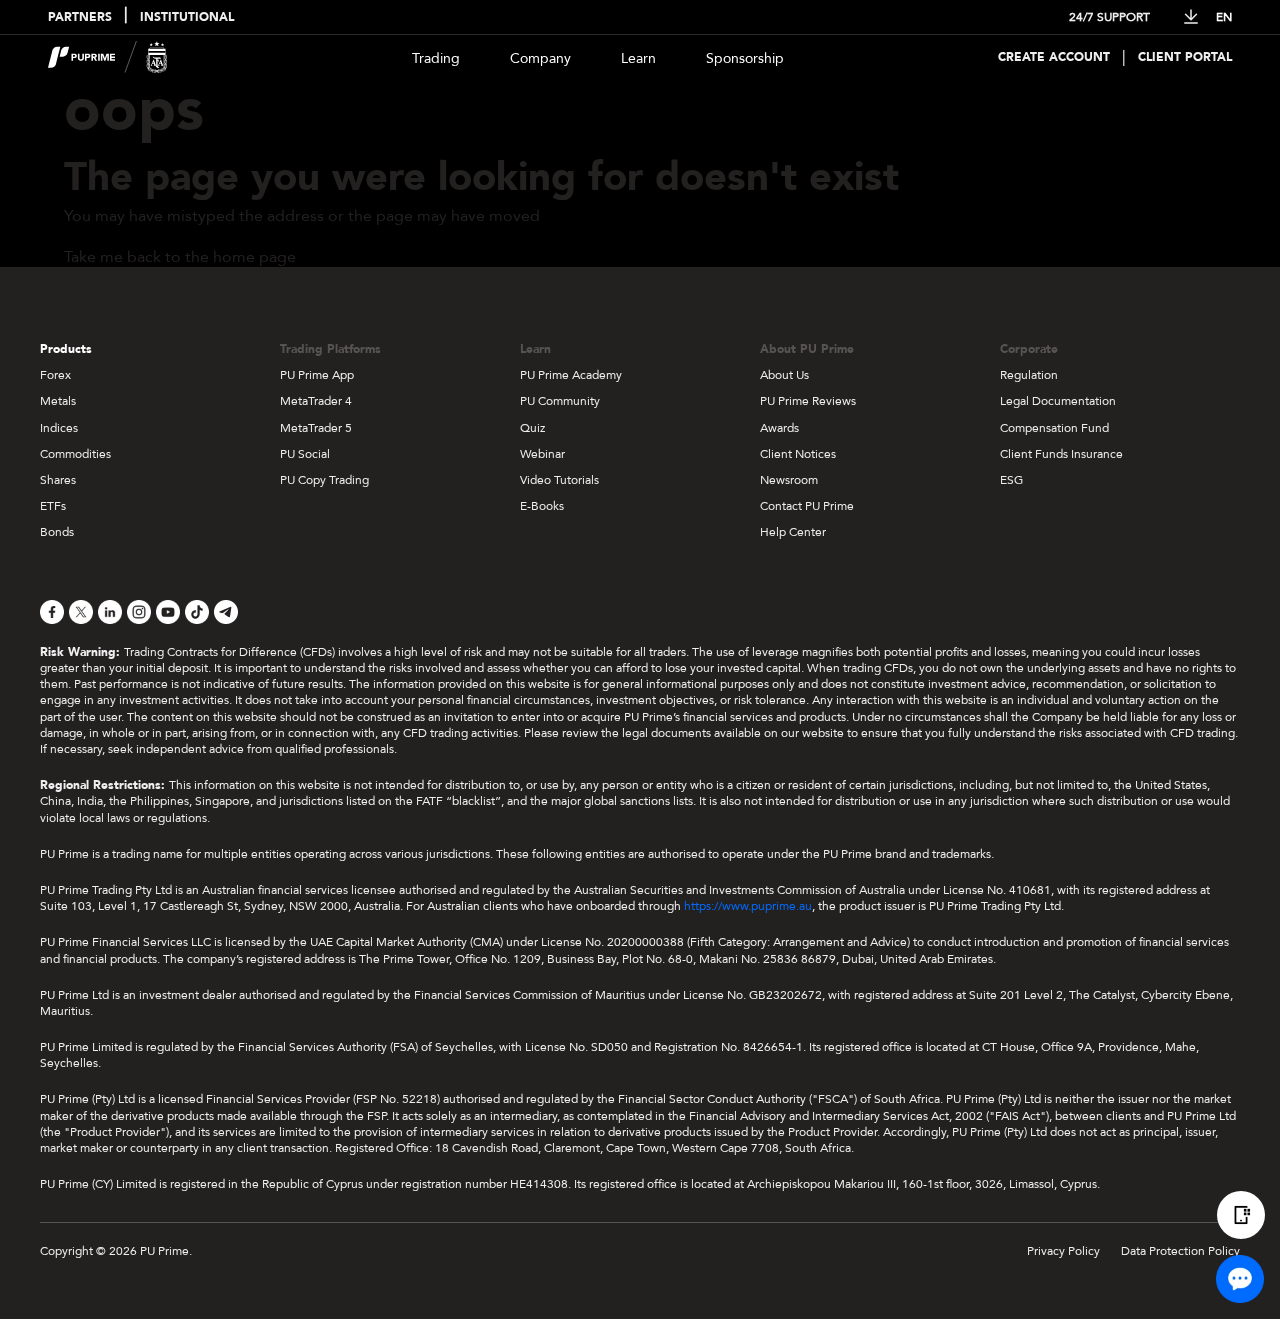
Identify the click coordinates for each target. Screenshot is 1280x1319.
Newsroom (789, 480)
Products (66, 349)
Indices (59, 428)
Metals (58, 401)
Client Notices (798, 454)
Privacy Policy (1063, 1251)
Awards (779, 428)
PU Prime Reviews (808, 401)
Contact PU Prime (807, 506)
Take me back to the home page (180, 257)
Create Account (1054, 57)
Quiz (532, 428)
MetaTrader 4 (316, 401)
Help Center (793, 532)
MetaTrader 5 (316, 428)
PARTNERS (80, 17)
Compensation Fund (1054, 428)
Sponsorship (745, 58)
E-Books (542, 506)
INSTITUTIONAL (187, 17)
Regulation (1029, 375)
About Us (784, 375)
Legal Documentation (1058, 401)
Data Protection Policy (1180, 1251)
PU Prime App (317, 375)
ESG (1011, 480)
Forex (55, 375)
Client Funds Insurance (1061, 454)
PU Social (305, 454)
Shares (58, 480)
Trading (436, 58)
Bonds (57, 532)
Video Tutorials (559, 480)
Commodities (75, 454)
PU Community (560, 401)
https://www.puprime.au (748, 906)
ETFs (53, 506)
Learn (638, 58)
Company (540, 58)
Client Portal (1185, 57)
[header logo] (108, 57)
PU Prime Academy (571, 375)
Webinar (542, 454)
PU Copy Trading (324, 480)
